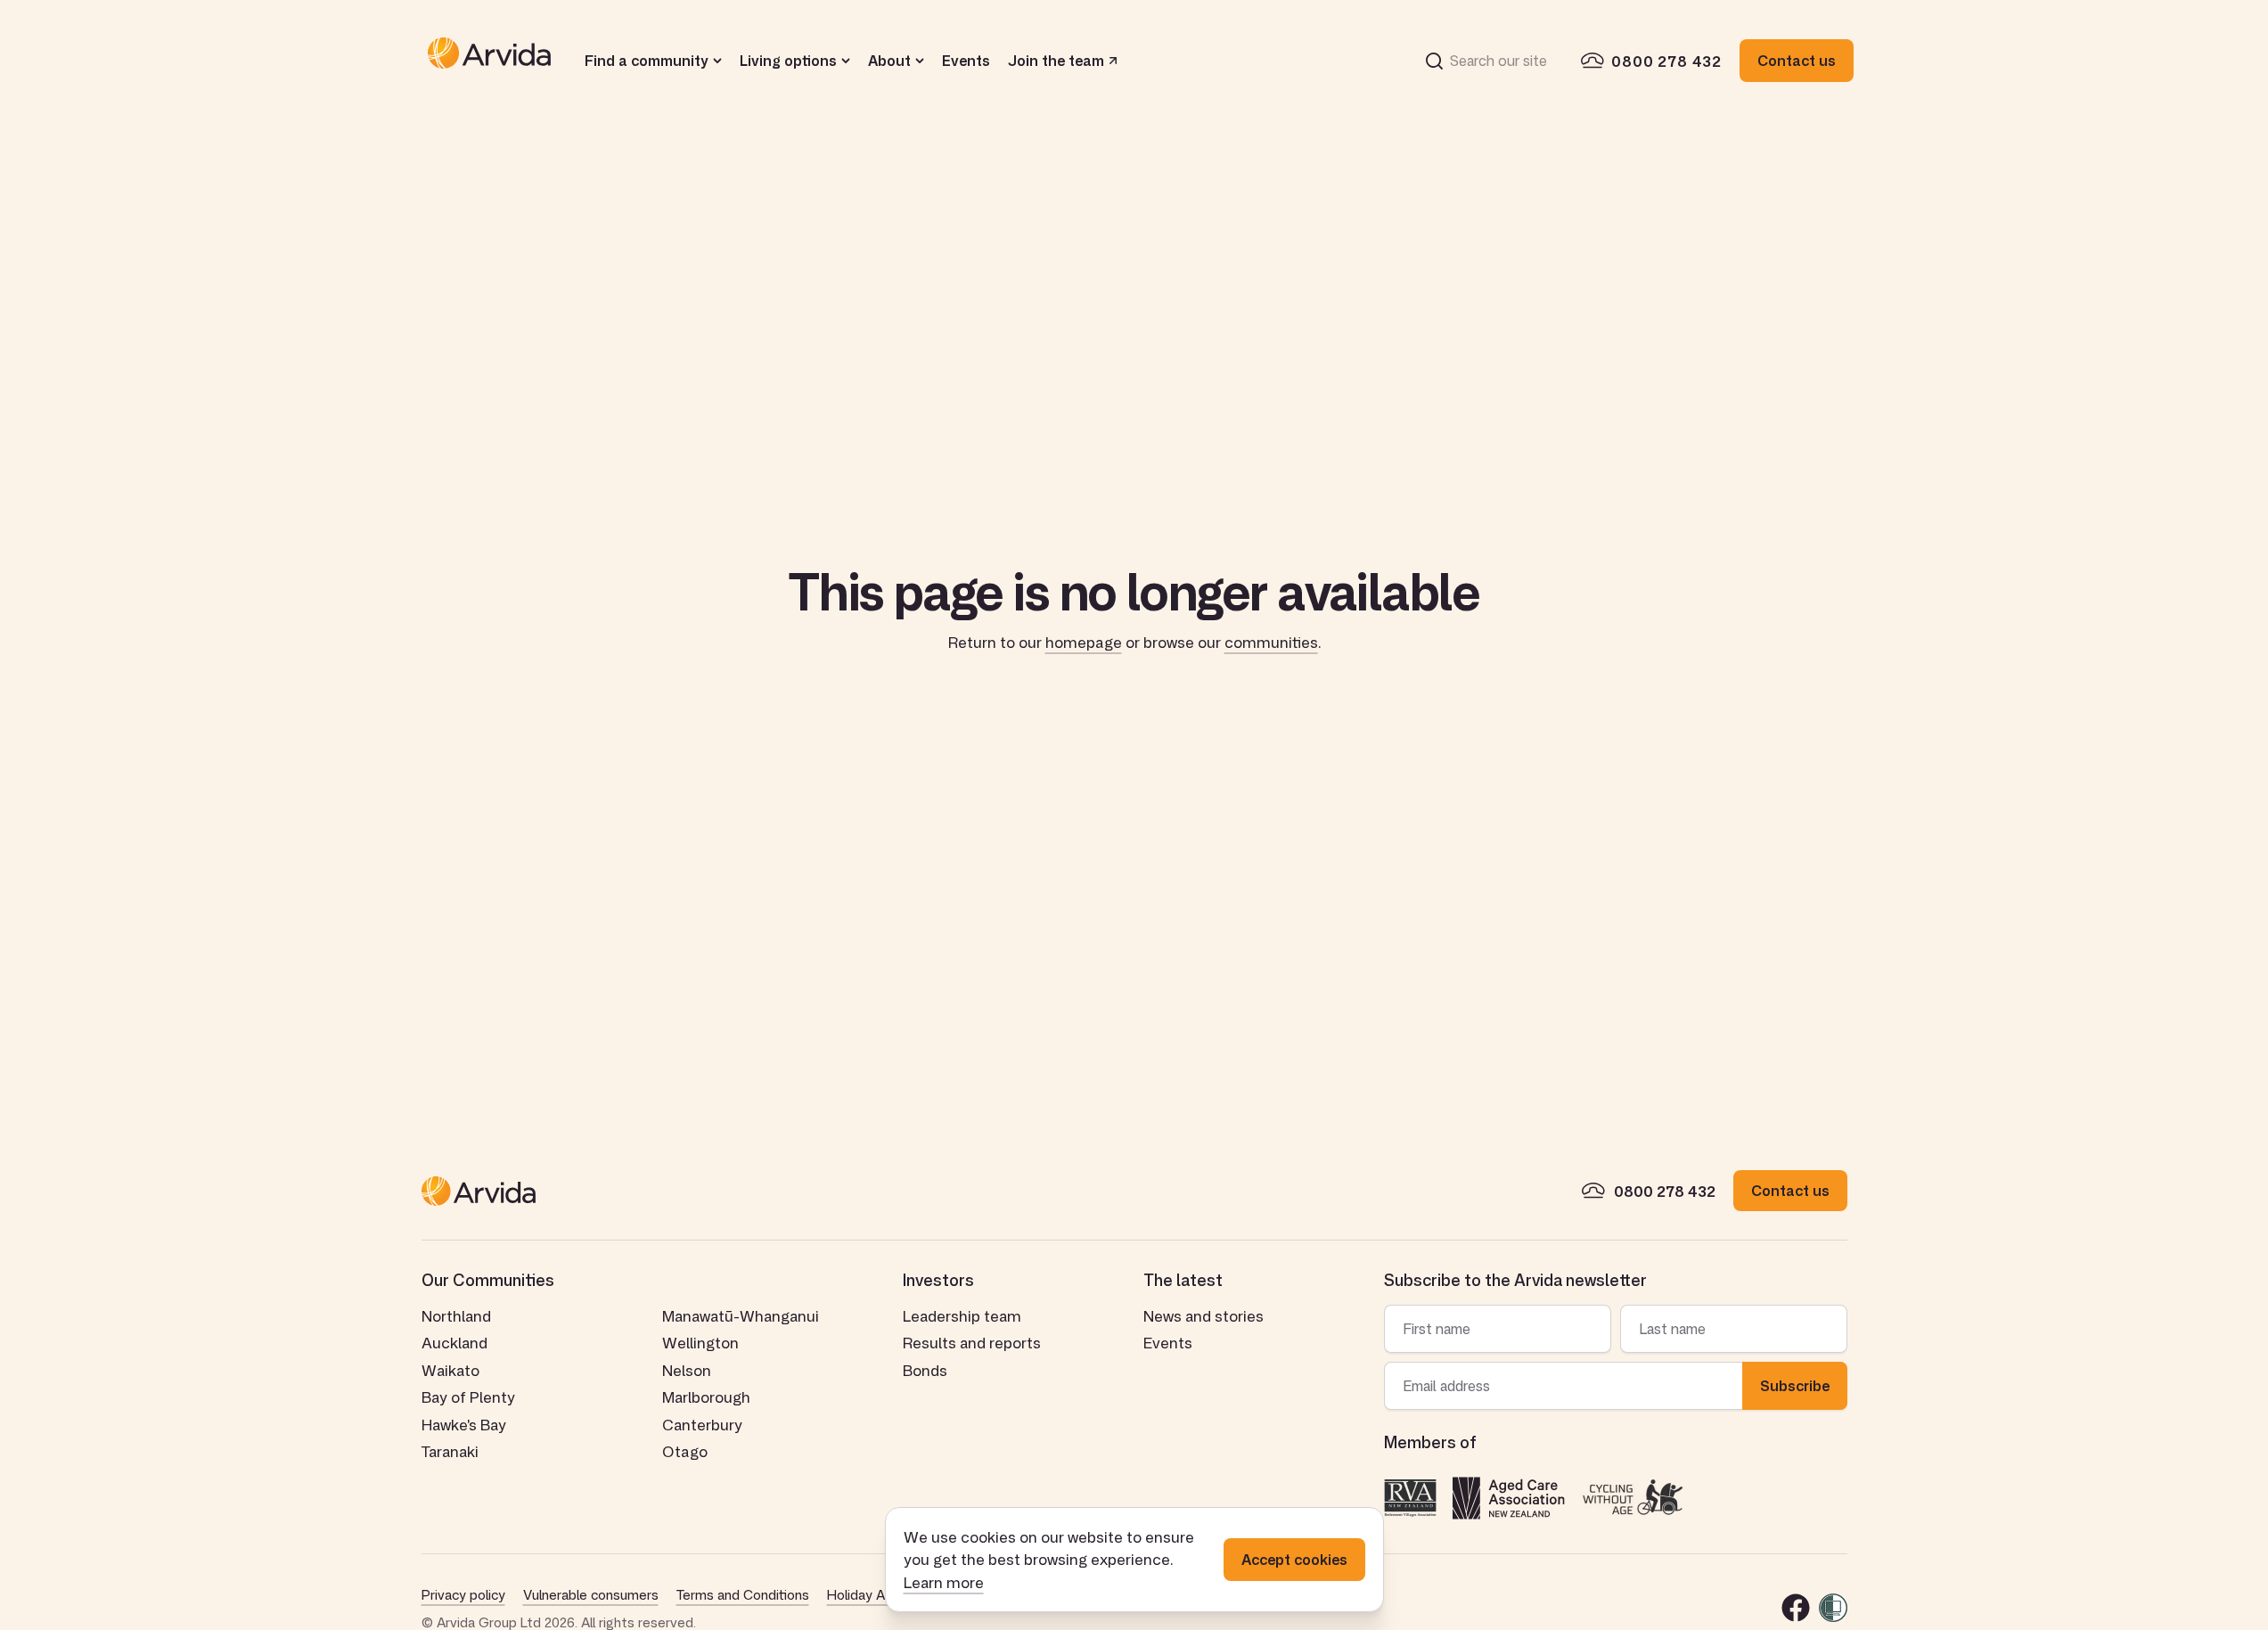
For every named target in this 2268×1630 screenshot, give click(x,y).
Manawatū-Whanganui (741, 1315)
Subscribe (1795, 1386)
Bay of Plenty (468, 1397)
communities (1271, 642)
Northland (456, 1315)
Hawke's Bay (464, 1424)
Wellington (700, 1342)
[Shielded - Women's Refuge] (1833, 1608)
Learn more (944, 1582)
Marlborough (706, 1397)
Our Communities (488, 1280)
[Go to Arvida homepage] (489, 61)
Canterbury (702, 1424)
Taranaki (450, 1451)
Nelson (687, 1370)
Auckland (454, 1342)
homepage (1084, 642)
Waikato (450, 1370)
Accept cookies (1294, 1560)
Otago (685, 1451)
